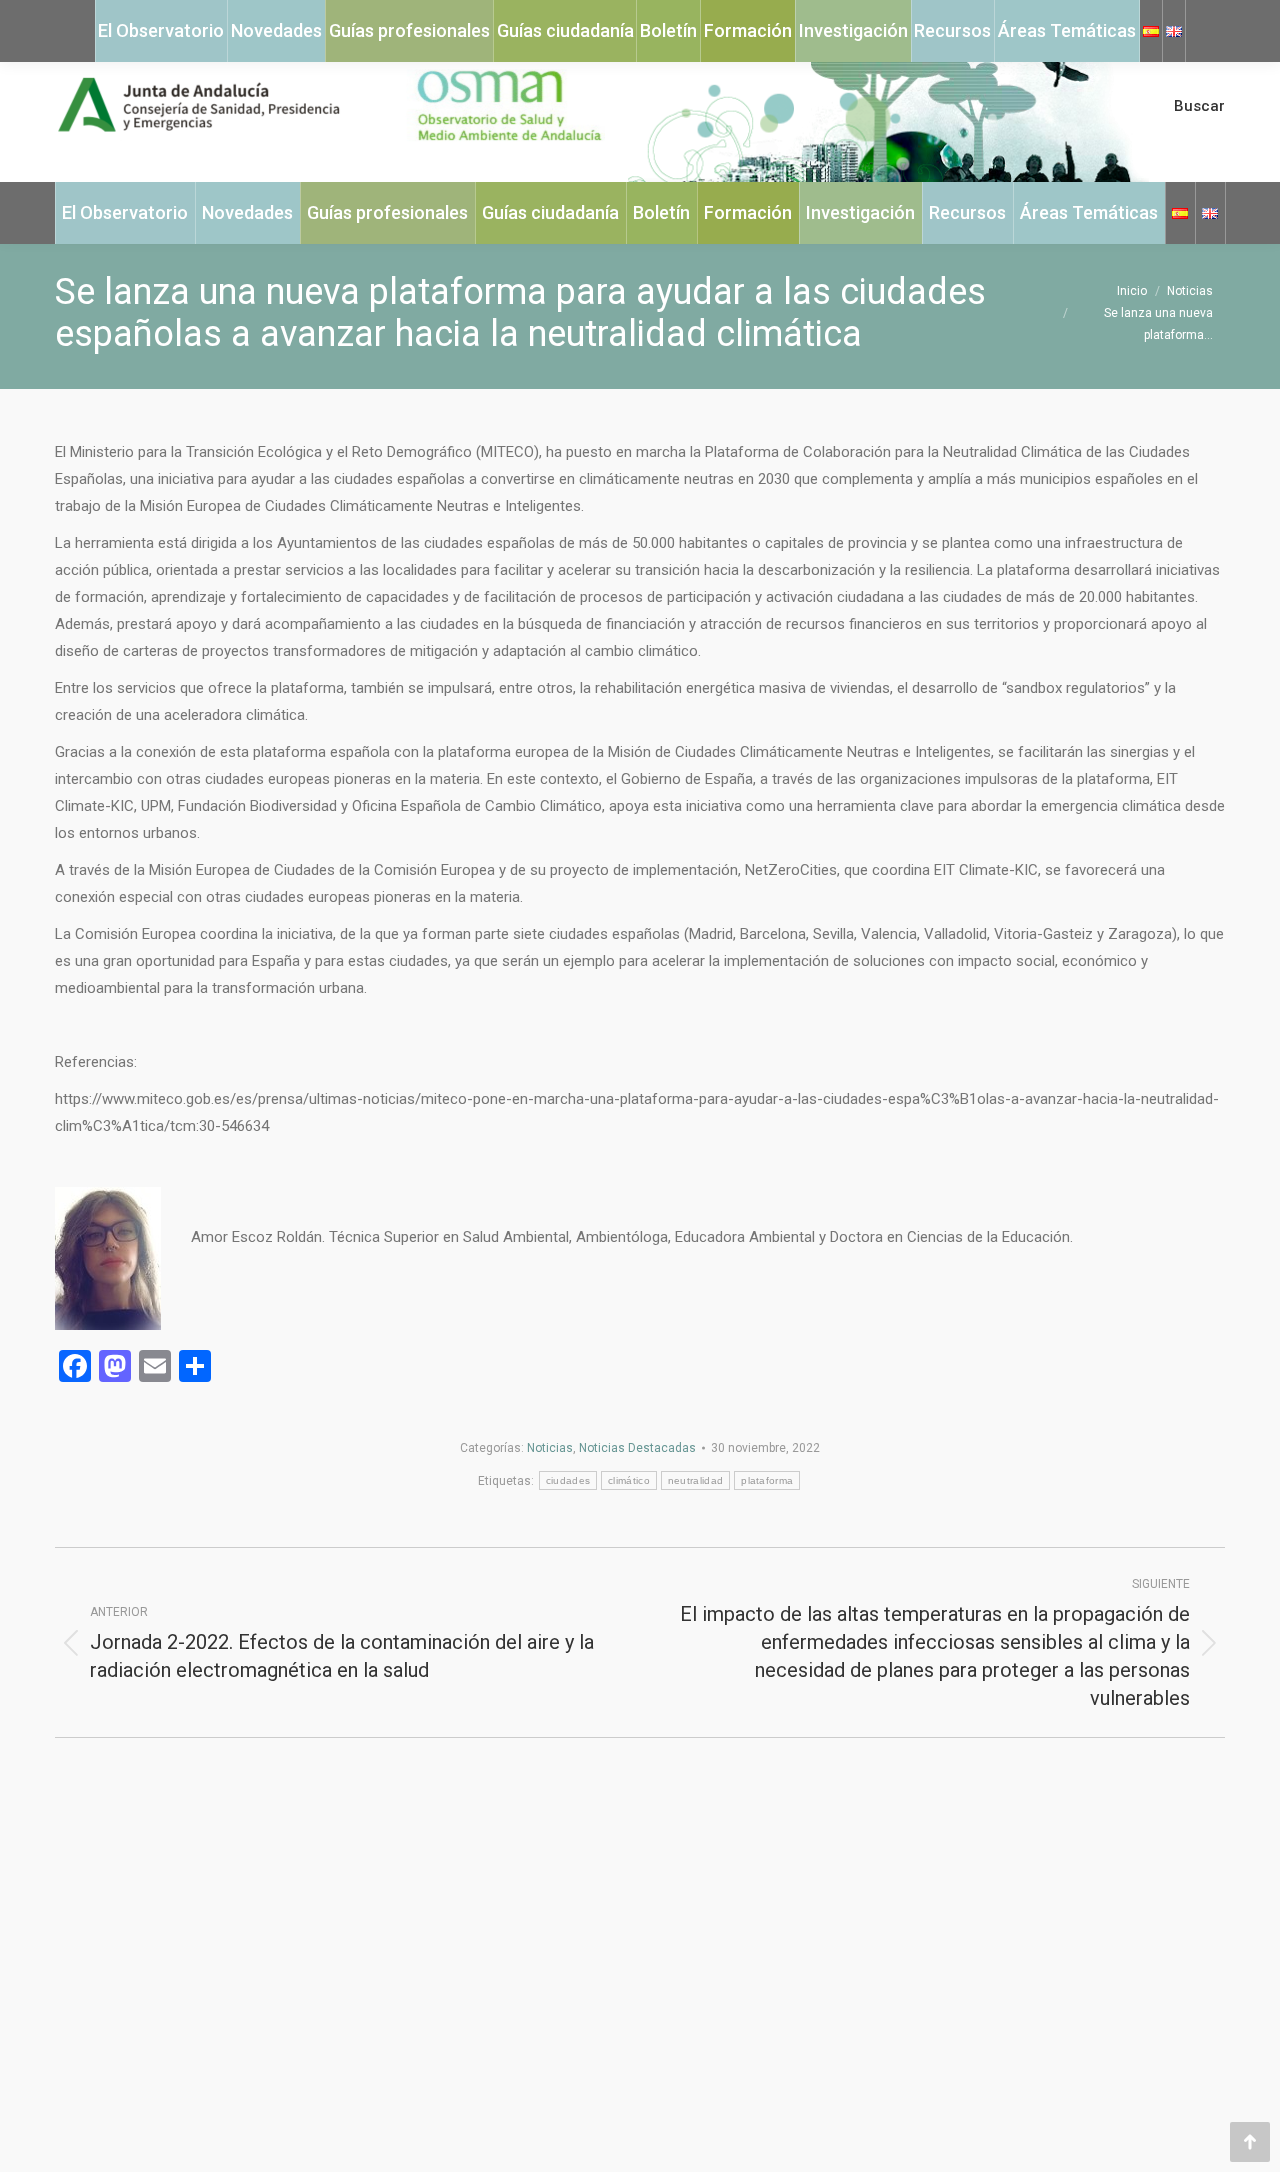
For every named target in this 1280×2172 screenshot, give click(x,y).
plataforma (767, 1480)
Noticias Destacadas (637, 1448)
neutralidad (695, 1480)
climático (629, 1480)
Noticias (550, 1448)
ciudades (568, 1480)
